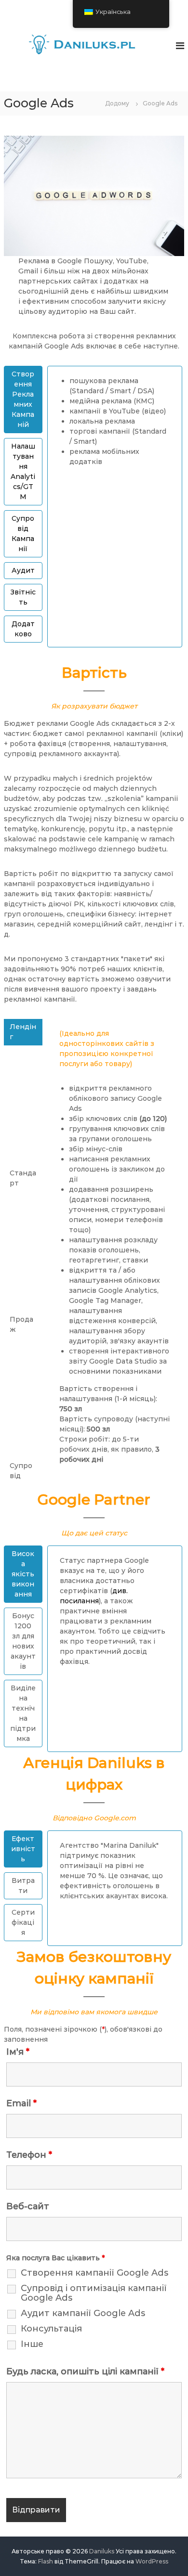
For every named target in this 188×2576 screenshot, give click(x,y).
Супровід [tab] (21, 1471)
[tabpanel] (115, 425)
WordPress (152, 2561)
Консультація (51, 2329)
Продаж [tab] (21, 1324)
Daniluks (102, 2551)
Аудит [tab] (23, 570)
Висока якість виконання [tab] (23, 1574)
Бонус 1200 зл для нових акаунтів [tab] (23, 1641)
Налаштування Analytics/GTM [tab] (23, 471)
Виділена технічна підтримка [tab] (23, 1713)
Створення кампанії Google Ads (94, 2273)
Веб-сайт (28, 2206)
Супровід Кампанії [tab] (23, 534)
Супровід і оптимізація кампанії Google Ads (94, 2293)
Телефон (29, 2155)
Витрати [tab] (23, 1886)
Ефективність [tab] (23, 1849)
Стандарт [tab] (23, 1178)
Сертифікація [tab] (23, 1922)
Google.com (115, 1818)
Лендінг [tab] (23, 1032)
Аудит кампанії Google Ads (83, 2313)
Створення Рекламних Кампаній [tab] (23, 399)
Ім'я (18, 2052)
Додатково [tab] (23, 629)
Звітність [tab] (23, 597)
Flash (46, 2561)
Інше (32, 2344)
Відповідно (72, 1818)
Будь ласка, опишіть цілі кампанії (85, 2371)
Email (21, 2103)
